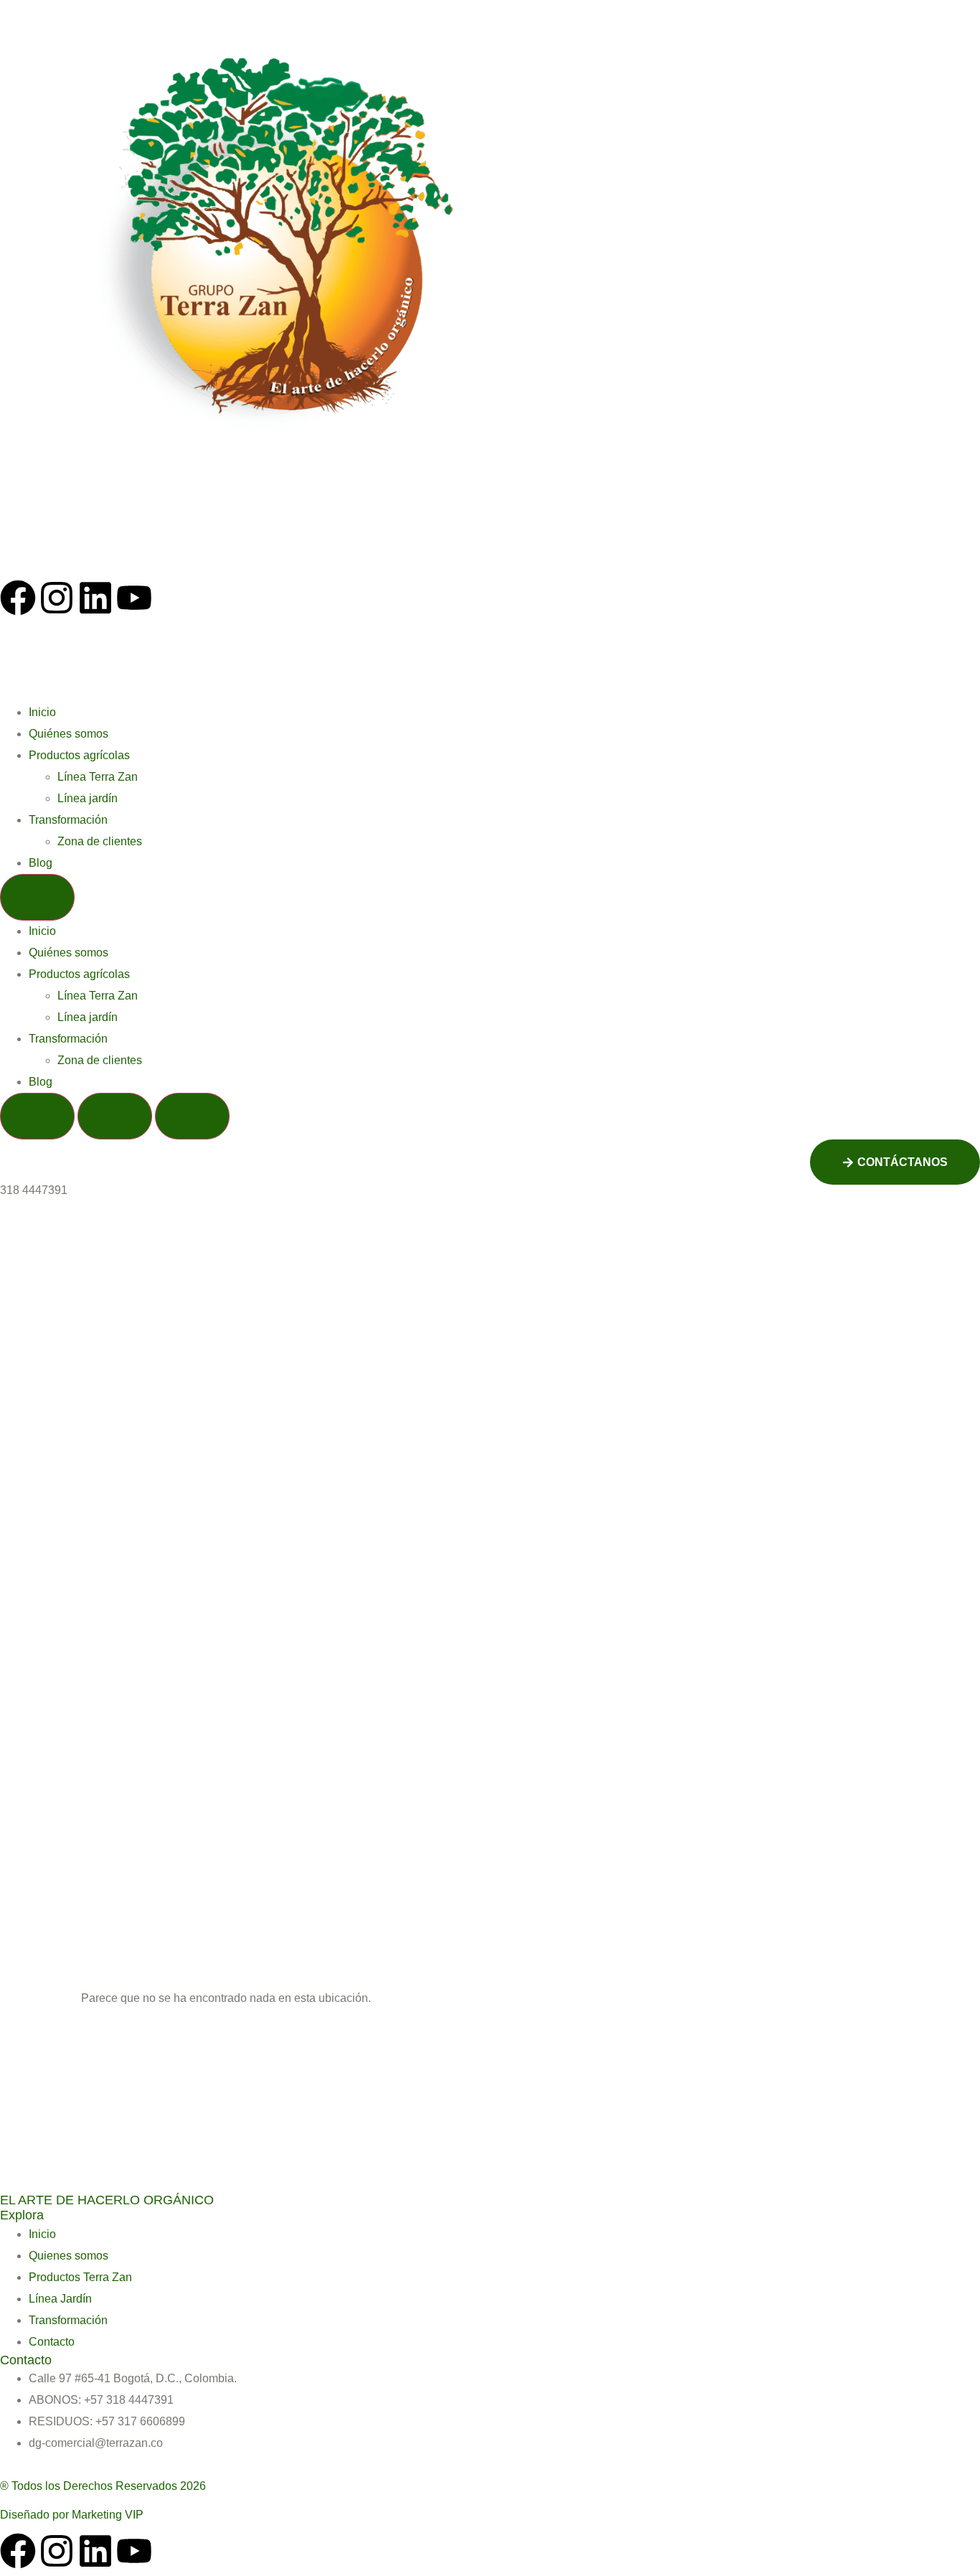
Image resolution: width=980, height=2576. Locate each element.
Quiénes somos (69, 734)
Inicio (42, 712)
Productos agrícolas (79, 755)
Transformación (68, 820)
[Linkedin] (95, 598)
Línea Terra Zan (98, 777)
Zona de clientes (100, 841)
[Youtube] (134, 598)
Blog (41, 863)
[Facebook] (18, 598)
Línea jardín (88, 798)
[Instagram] (57, 598)
